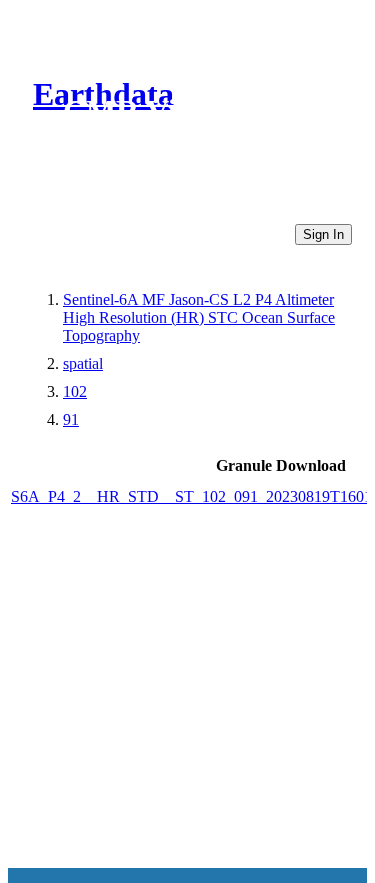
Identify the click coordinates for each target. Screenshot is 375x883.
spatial (83, 363)
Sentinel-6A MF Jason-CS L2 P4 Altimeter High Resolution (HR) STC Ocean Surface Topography (199, 317)
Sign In (323, 234)
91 (71, 419)
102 (75, 391)
